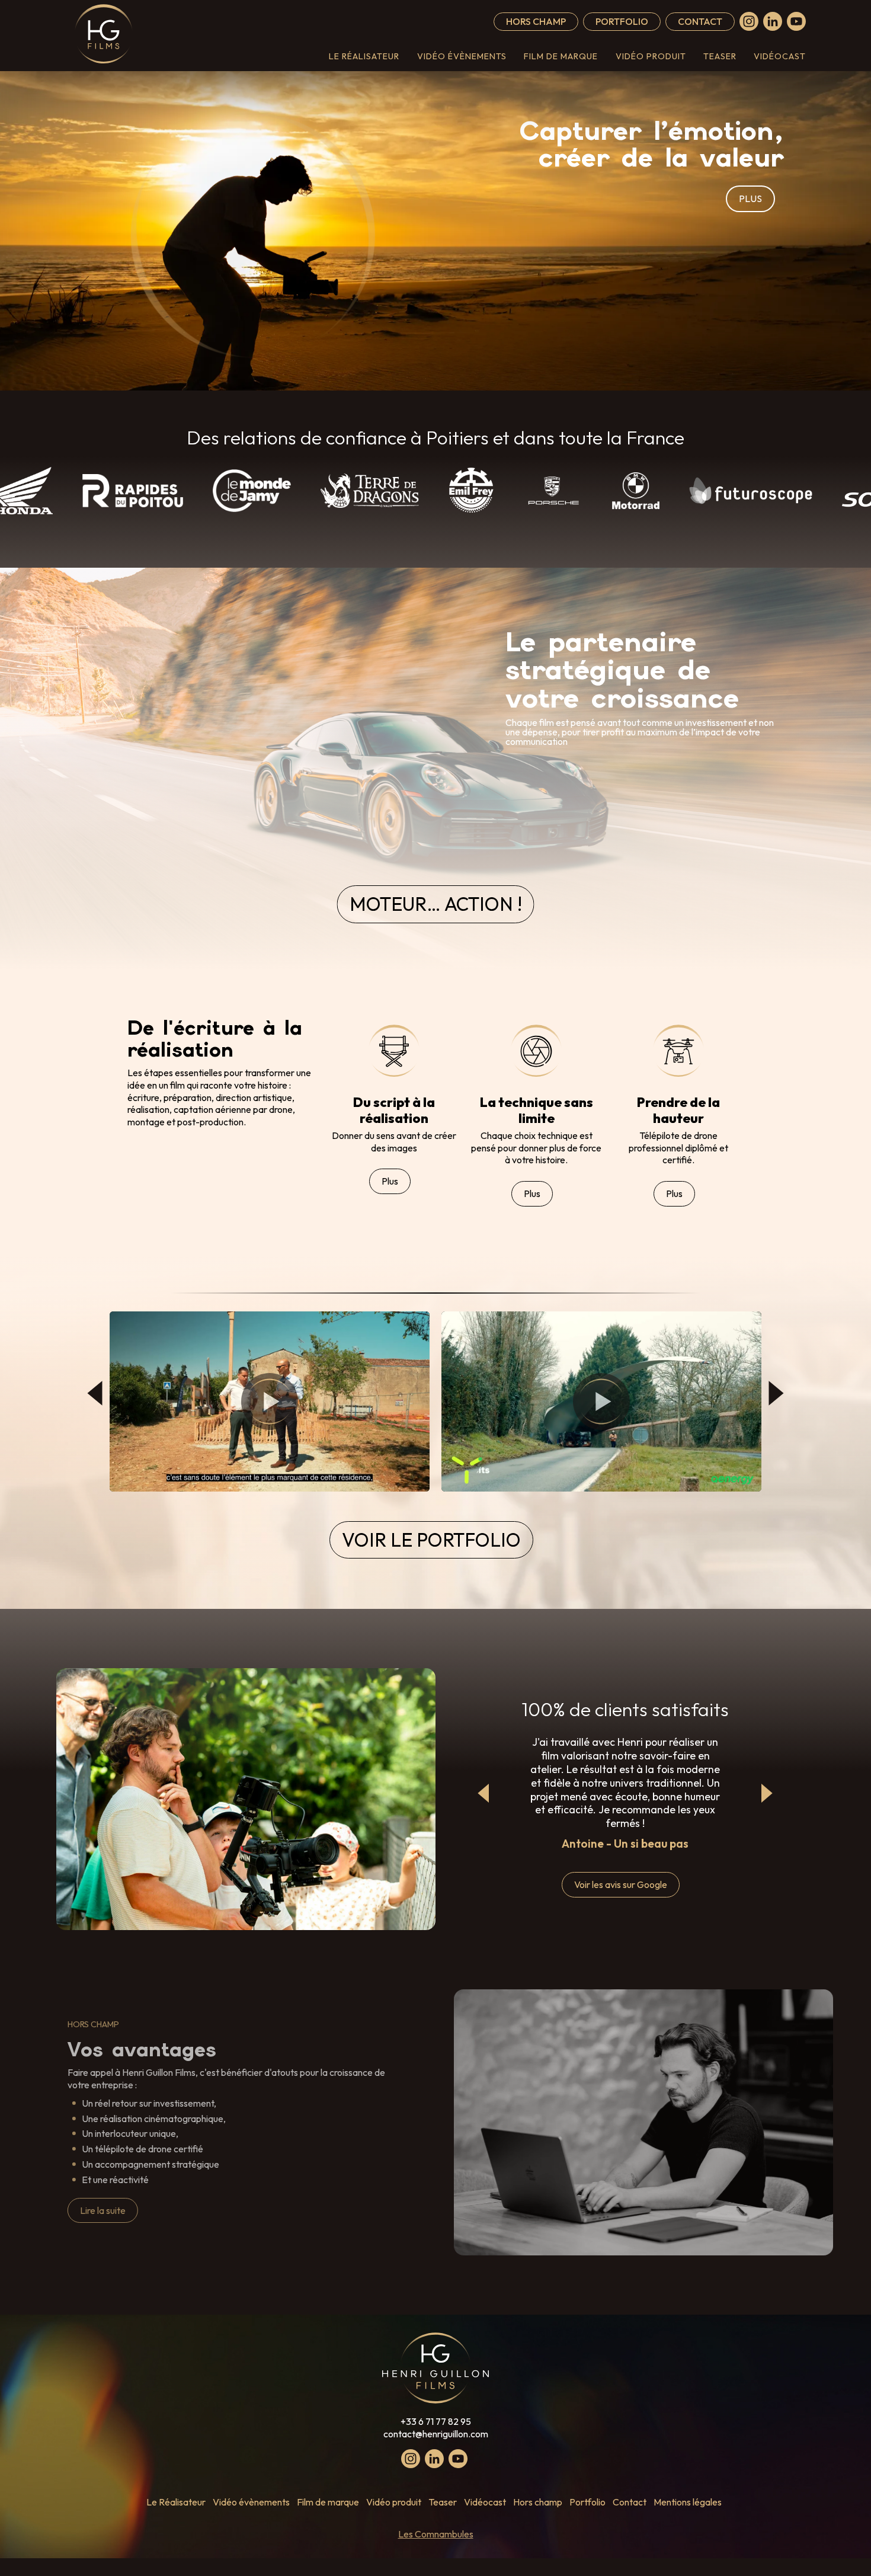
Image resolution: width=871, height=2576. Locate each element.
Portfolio (622, 21)
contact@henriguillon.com (436, 2434)
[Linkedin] (773, 21)
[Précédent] (95, 1393)
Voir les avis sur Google (621, 1884)
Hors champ (536, 21)
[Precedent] (484, 1793)
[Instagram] (749, 21)
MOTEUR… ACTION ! (436, 904)
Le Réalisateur (364, 56)
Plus (390, 1181)
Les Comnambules (436, 2534)
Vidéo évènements (462, 56)
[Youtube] (796, 21)
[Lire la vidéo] (270, 1401)
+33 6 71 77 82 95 (436, 2421)
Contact (700, 21)
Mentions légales (688, 2502)
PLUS (750, 199)
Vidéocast (780, 56)
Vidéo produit (651, 56)
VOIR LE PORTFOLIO (431, 1540)
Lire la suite (103, 2210)
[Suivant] (776, 1393)
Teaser (720, 56)
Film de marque (561, 56)
